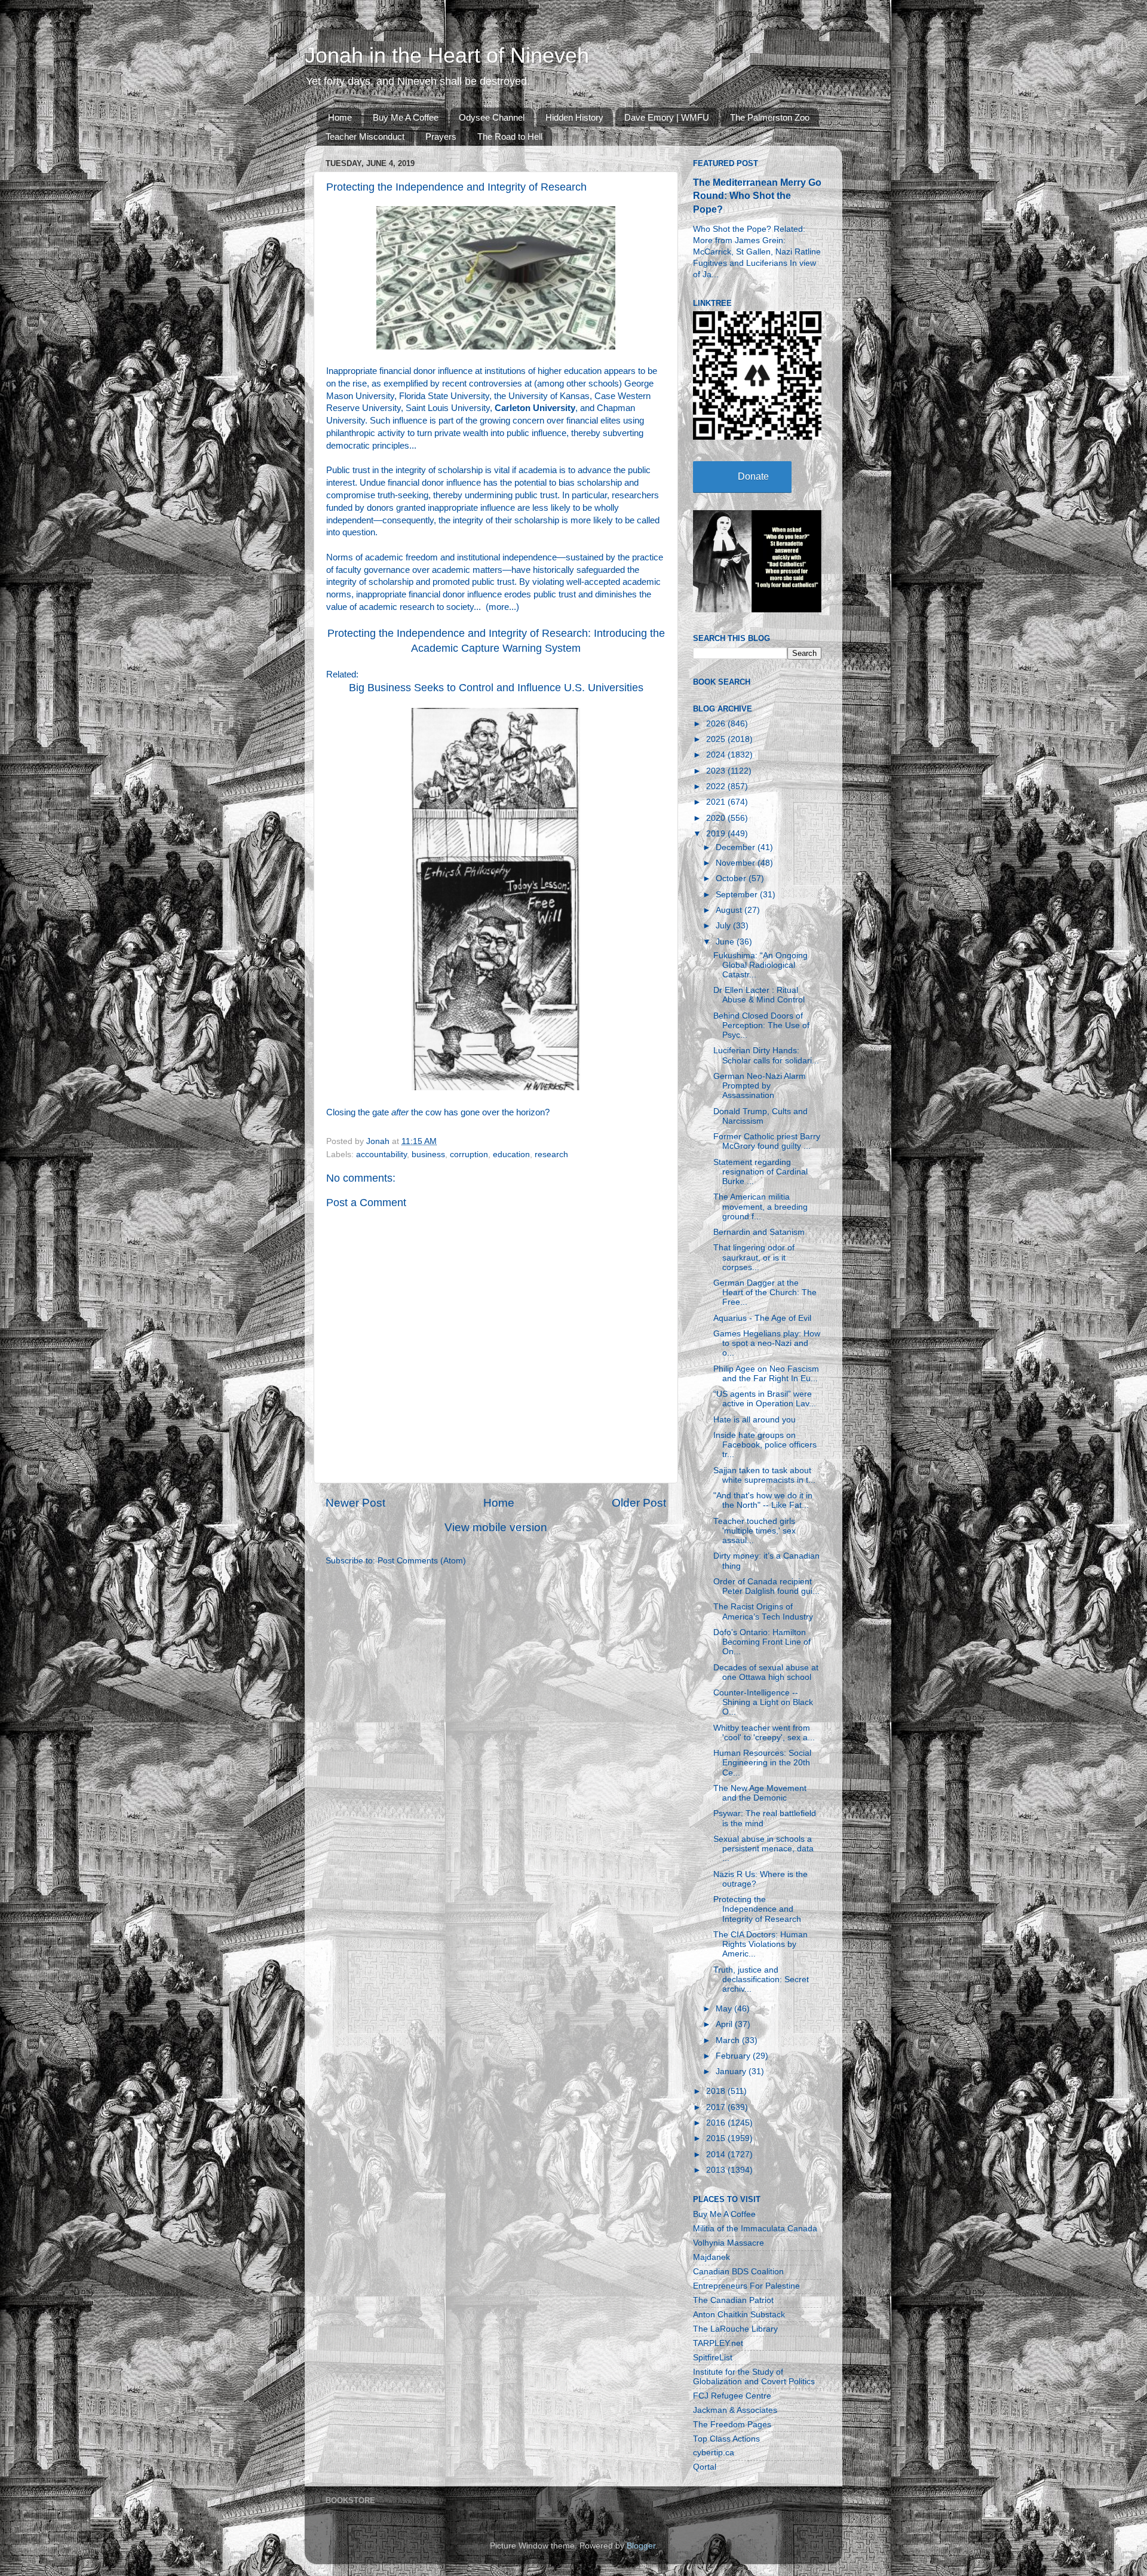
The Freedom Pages (732, 2425)
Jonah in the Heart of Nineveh (447, 55)
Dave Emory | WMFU (667, 117)
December (737, 847)
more (499, 607)
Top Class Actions (726, 2439)
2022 (717, 786)
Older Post (639, 1503)
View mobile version (496, 1527)
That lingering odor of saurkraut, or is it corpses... (754, 1257)
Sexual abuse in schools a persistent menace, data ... (763, 1849)
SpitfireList (713, 2358)
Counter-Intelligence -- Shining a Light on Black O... (763, 1702)
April (725, 2024)
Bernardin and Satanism (759, 1232)
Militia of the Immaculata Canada (755, 2229)
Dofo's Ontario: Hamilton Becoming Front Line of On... (762, 1642)
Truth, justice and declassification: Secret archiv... (761, 1979)
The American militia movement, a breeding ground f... (760, 1206)
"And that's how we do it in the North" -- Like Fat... (763, 1500)
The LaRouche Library (735, 2329)
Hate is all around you (755, 1420)
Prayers (441, 137)
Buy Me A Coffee (406, 117)
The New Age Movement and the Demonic (760, 1793)
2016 (717, 2123)
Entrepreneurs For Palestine (746, 2286)
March (729, 2040)
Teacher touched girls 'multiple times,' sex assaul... (755, 1531)
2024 (717, 755)
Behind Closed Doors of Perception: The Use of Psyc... (761, 1025)
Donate (753, 476)
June (726, 942)
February (734, 2056)
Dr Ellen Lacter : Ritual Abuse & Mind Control (759, 995)
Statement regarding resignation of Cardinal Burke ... (760, 1172)
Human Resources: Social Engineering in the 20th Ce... (762, 1763)
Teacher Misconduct (365, 137)
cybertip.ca (714, 2453)
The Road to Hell (510, 137)
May (725, 2009)
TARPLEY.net (718, 2343)
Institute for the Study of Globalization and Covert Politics (754, 2377)
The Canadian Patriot (733, 2300)
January (732, 2071)
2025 (717, 739)
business (428, 1154)
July (724, 926)
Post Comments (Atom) (422, 1561)
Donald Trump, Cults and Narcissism (760, 1116)
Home (340, 117)
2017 (717, 2107)
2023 (717, 771)
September (738, 895)
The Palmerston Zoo (770, 117)
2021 (717, 802)
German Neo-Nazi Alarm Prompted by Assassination (760, 1086)
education (511, 1154)
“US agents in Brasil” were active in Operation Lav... (765, 1399)
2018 (717, 2091)
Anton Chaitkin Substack (739, 2315)
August (730, 910)
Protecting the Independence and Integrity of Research (757, 1909)
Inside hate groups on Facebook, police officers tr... (765, 1445)
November (737, 863)
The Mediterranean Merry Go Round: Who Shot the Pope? (757, 196)
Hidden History (574, 117)
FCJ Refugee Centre (732, 2396)
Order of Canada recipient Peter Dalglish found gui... (766, 1586)
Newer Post (355, 1503)
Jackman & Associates (735, 2410)
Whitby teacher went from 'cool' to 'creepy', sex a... (764, 1733)
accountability (381, 1154)
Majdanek (711, 2257)
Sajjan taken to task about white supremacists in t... (764, 1475)
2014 (717, 2155)
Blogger (641, 2546)
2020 (717, 818)
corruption (469, 1154)
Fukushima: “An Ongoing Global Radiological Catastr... (760, 965)
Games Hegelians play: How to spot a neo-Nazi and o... (767, 1343)
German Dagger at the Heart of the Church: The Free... (765, 1292)
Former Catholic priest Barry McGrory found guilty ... (767, 1141)
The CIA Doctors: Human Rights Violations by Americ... (760, 1944)
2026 (717, 724)
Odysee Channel (492, 117)
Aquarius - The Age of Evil (762, 1318)
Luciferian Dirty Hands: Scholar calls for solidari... (766, 1055)
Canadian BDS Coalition (738, 2272)
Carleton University (535, 408)
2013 (717, 2170)
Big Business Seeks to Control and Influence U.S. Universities (496, 688)
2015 (717, 2138)
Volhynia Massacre (729, 2243)
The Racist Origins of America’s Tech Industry (763, 1611)
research (551, 1154)
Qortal (705, 2467)
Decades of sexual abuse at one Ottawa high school (766, 1672)
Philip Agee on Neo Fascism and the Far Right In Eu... (766, 1374)
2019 (717, 834)
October (732, 878)
